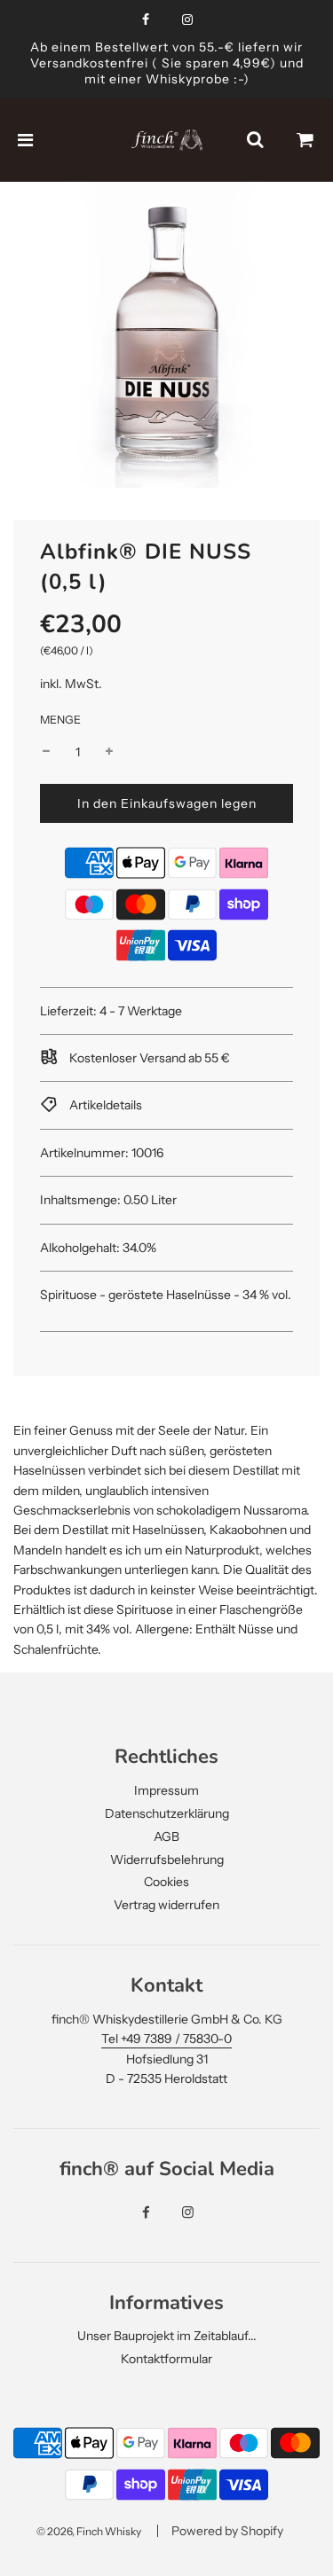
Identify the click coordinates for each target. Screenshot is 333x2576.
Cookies (166, 1882)
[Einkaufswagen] (305, 140)
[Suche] (255, 140)
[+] (109, 752)
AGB (166, 1836)
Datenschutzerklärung (167, 1813)
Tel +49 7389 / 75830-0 (166, 2039)
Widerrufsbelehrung (167, 1860)
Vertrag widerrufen (166, 1905)
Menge (60, 720)
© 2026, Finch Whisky (89, 2531)
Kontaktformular (166, 2359)
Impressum (166, 1790)
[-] (46, 752)
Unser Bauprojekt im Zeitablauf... (167, 2336)
